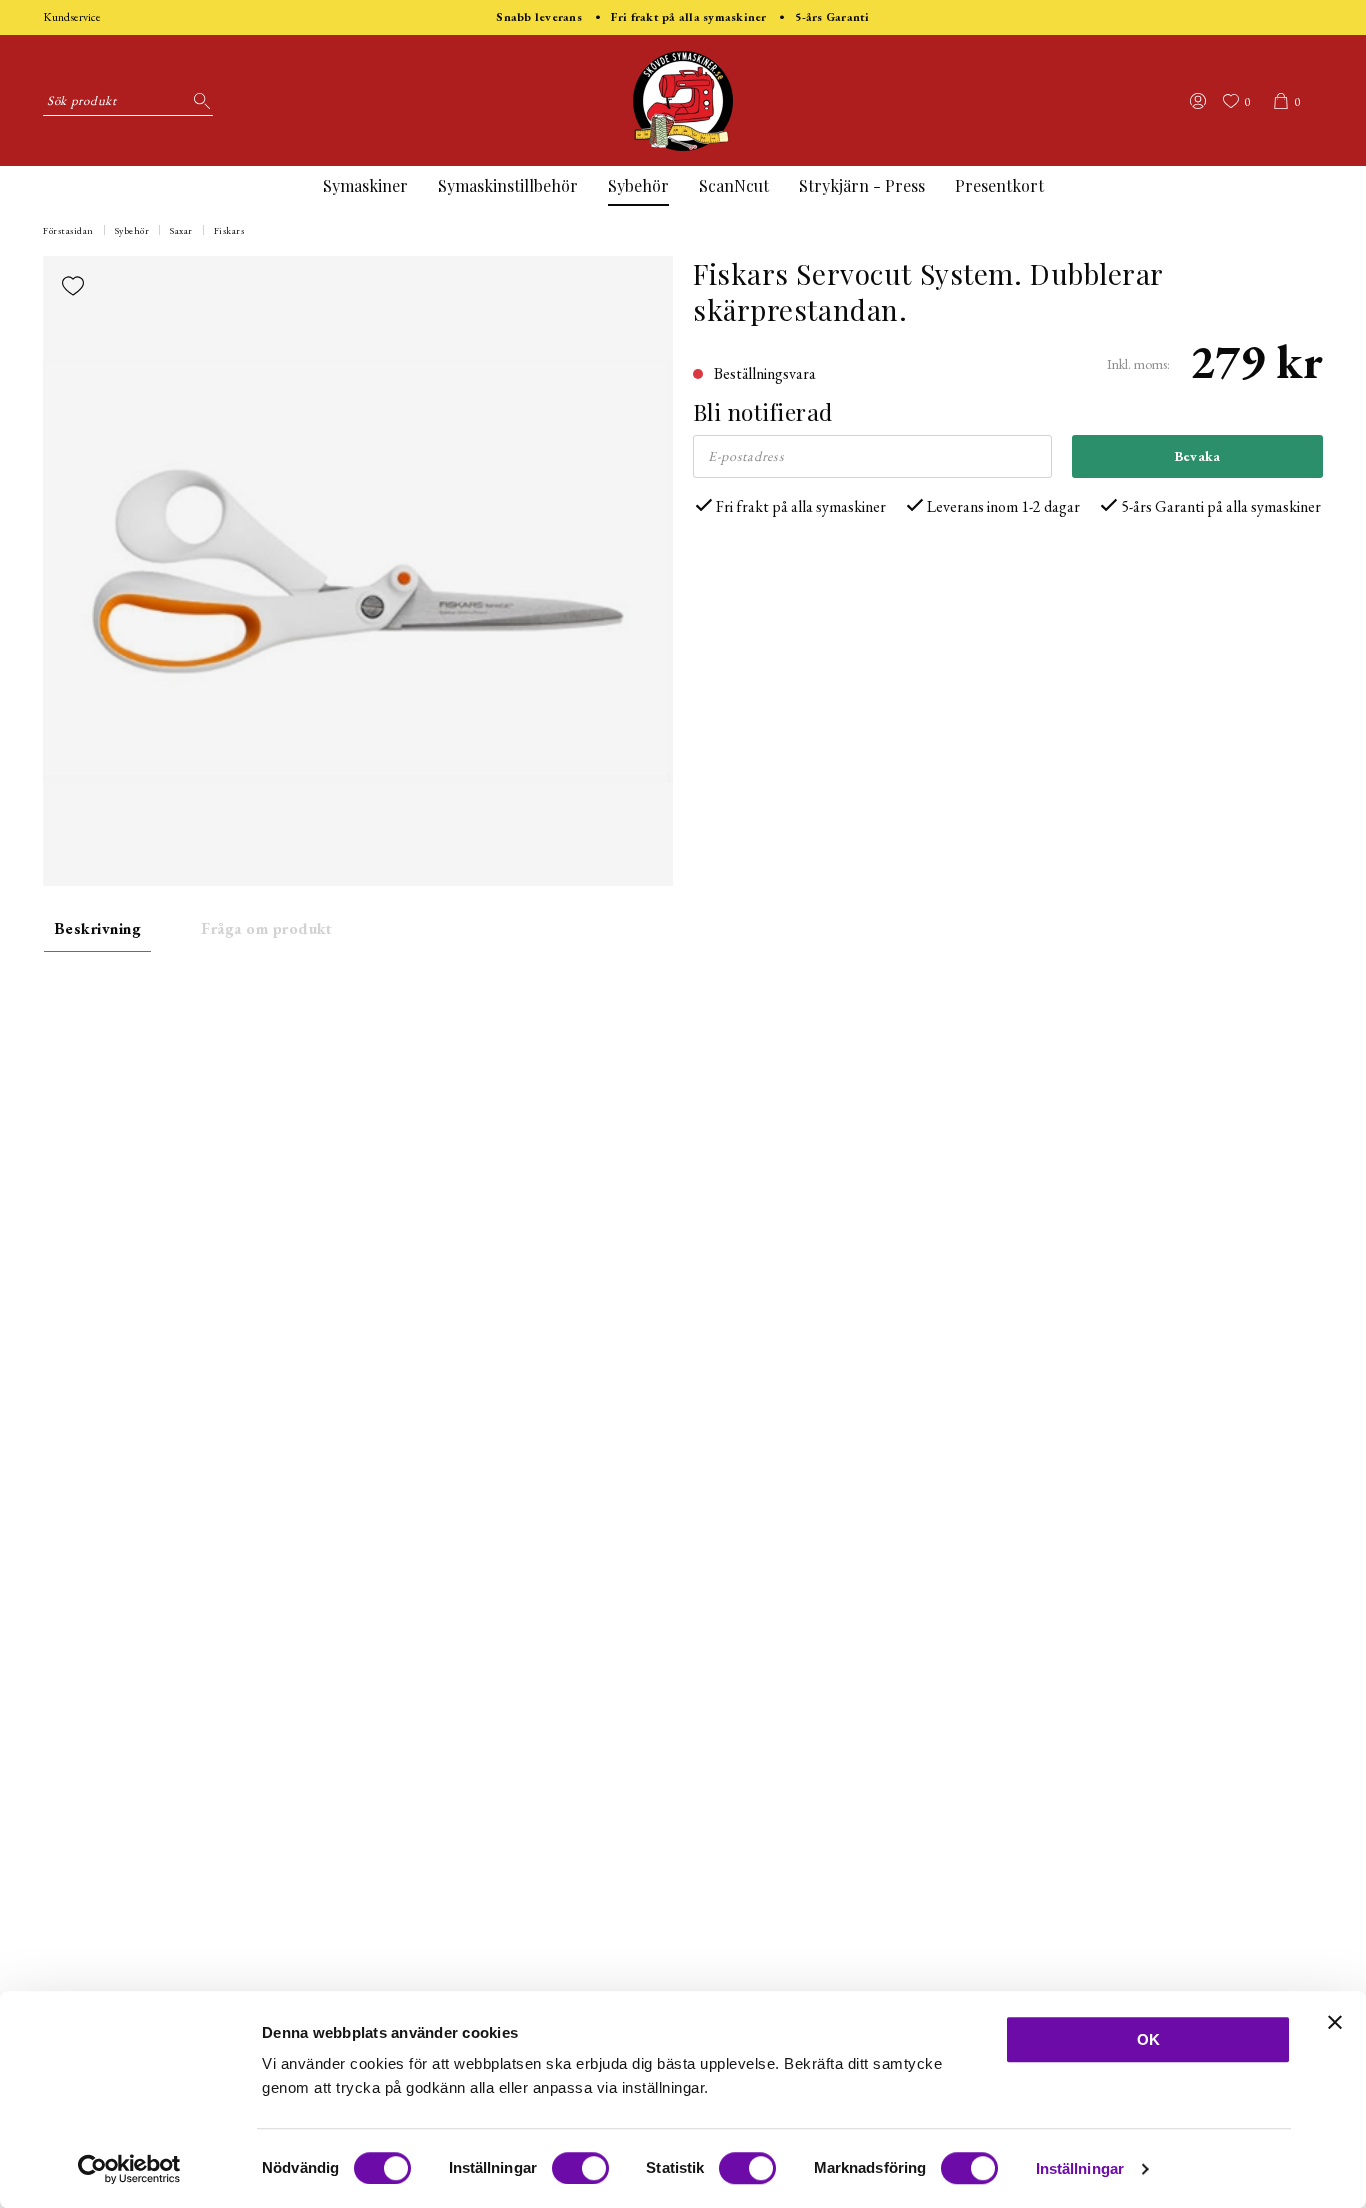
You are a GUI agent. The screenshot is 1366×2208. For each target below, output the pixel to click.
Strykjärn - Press (862, 185)
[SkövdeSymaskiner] (683, 101)
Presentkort (999, 185)
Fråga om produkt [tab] (267, 928)
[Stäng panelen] (1335, 2022)
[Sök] (198, 101)
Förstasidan (68, 230)
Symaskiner (365, 185)
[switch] (580, 2168)
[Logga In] (1198, 101)
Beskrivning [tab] (97, 928)
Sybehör (638, 185)
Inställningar (1080, 2168)
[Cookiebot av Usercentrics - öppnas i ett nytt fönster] (129, 2169)
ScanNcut (734, 185)
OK (1148, 2039)
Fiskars (229, 230)
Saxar (181, 230)
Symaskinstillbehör (508, 185)
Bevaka (1198, 456)
